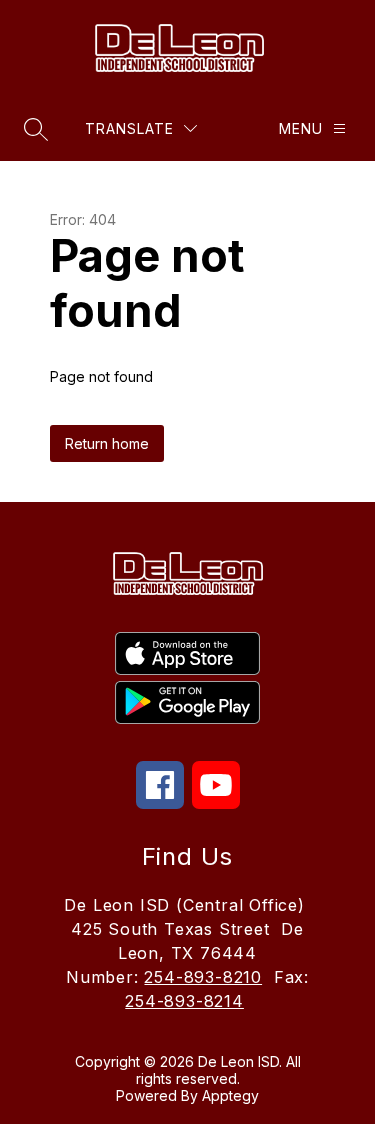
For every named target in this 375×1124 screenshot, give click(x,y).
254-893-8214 (184, 1001)
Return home (107, 443)
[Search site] (36, 129)
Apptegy (230, 1095)
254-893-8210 (203, 977)
